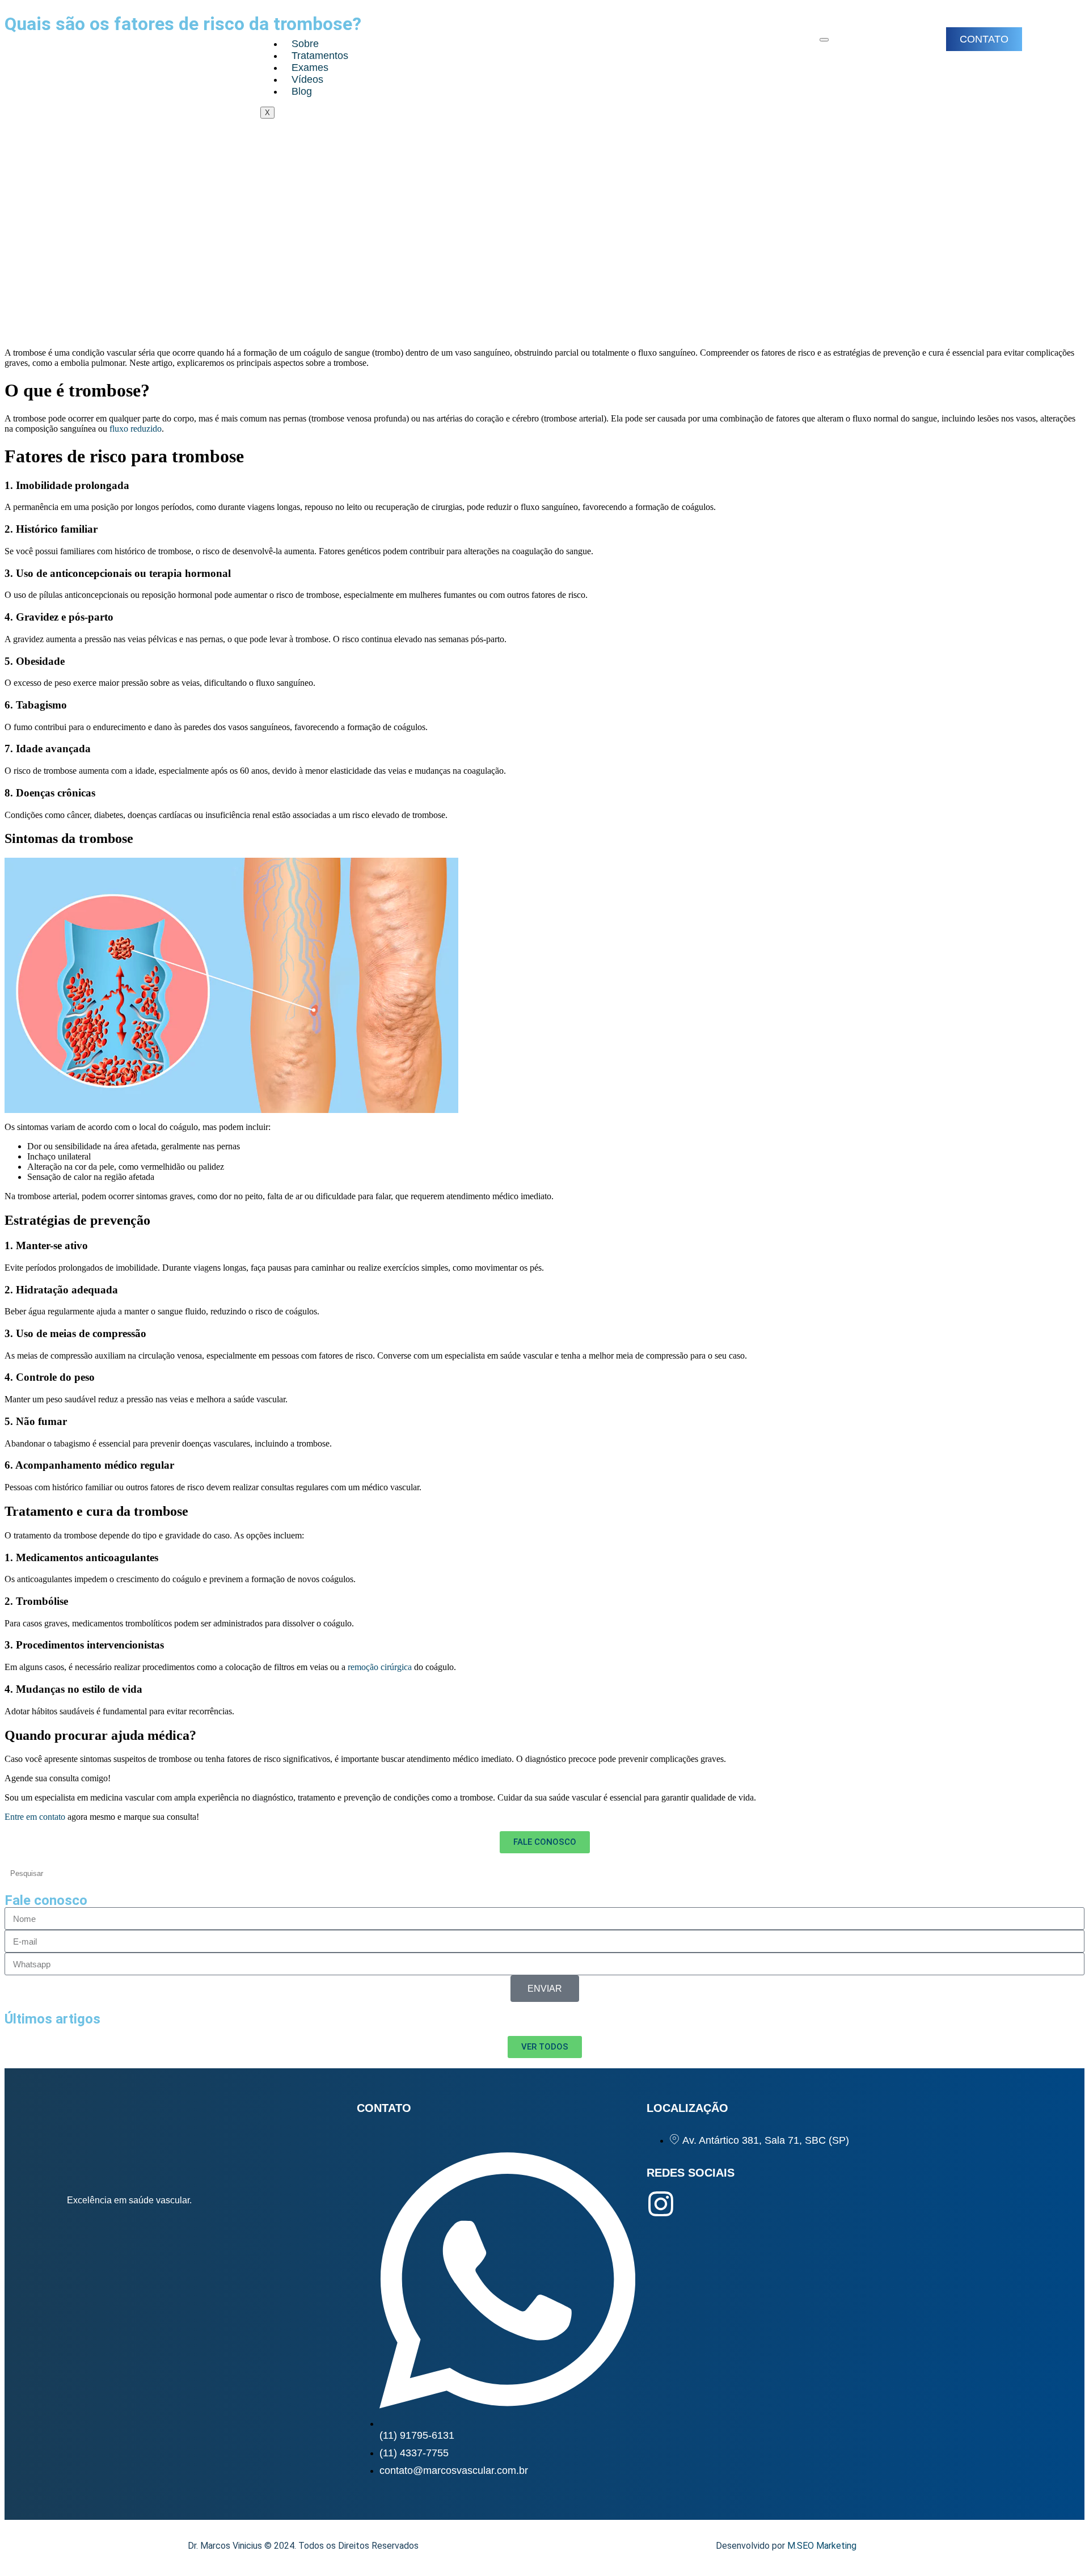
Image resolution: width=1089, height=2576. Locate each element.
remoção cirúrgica (379, 1667)
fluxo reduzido (136, 429)
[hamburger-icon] (824, 40)
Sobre (305, 44)
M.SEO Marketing (822, 2546)
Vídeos (307, 79)
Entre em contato (35, 1817)
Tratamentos (320, 56)
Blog (302, 91)
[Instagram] (661, 2204)
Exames (310, 68)
